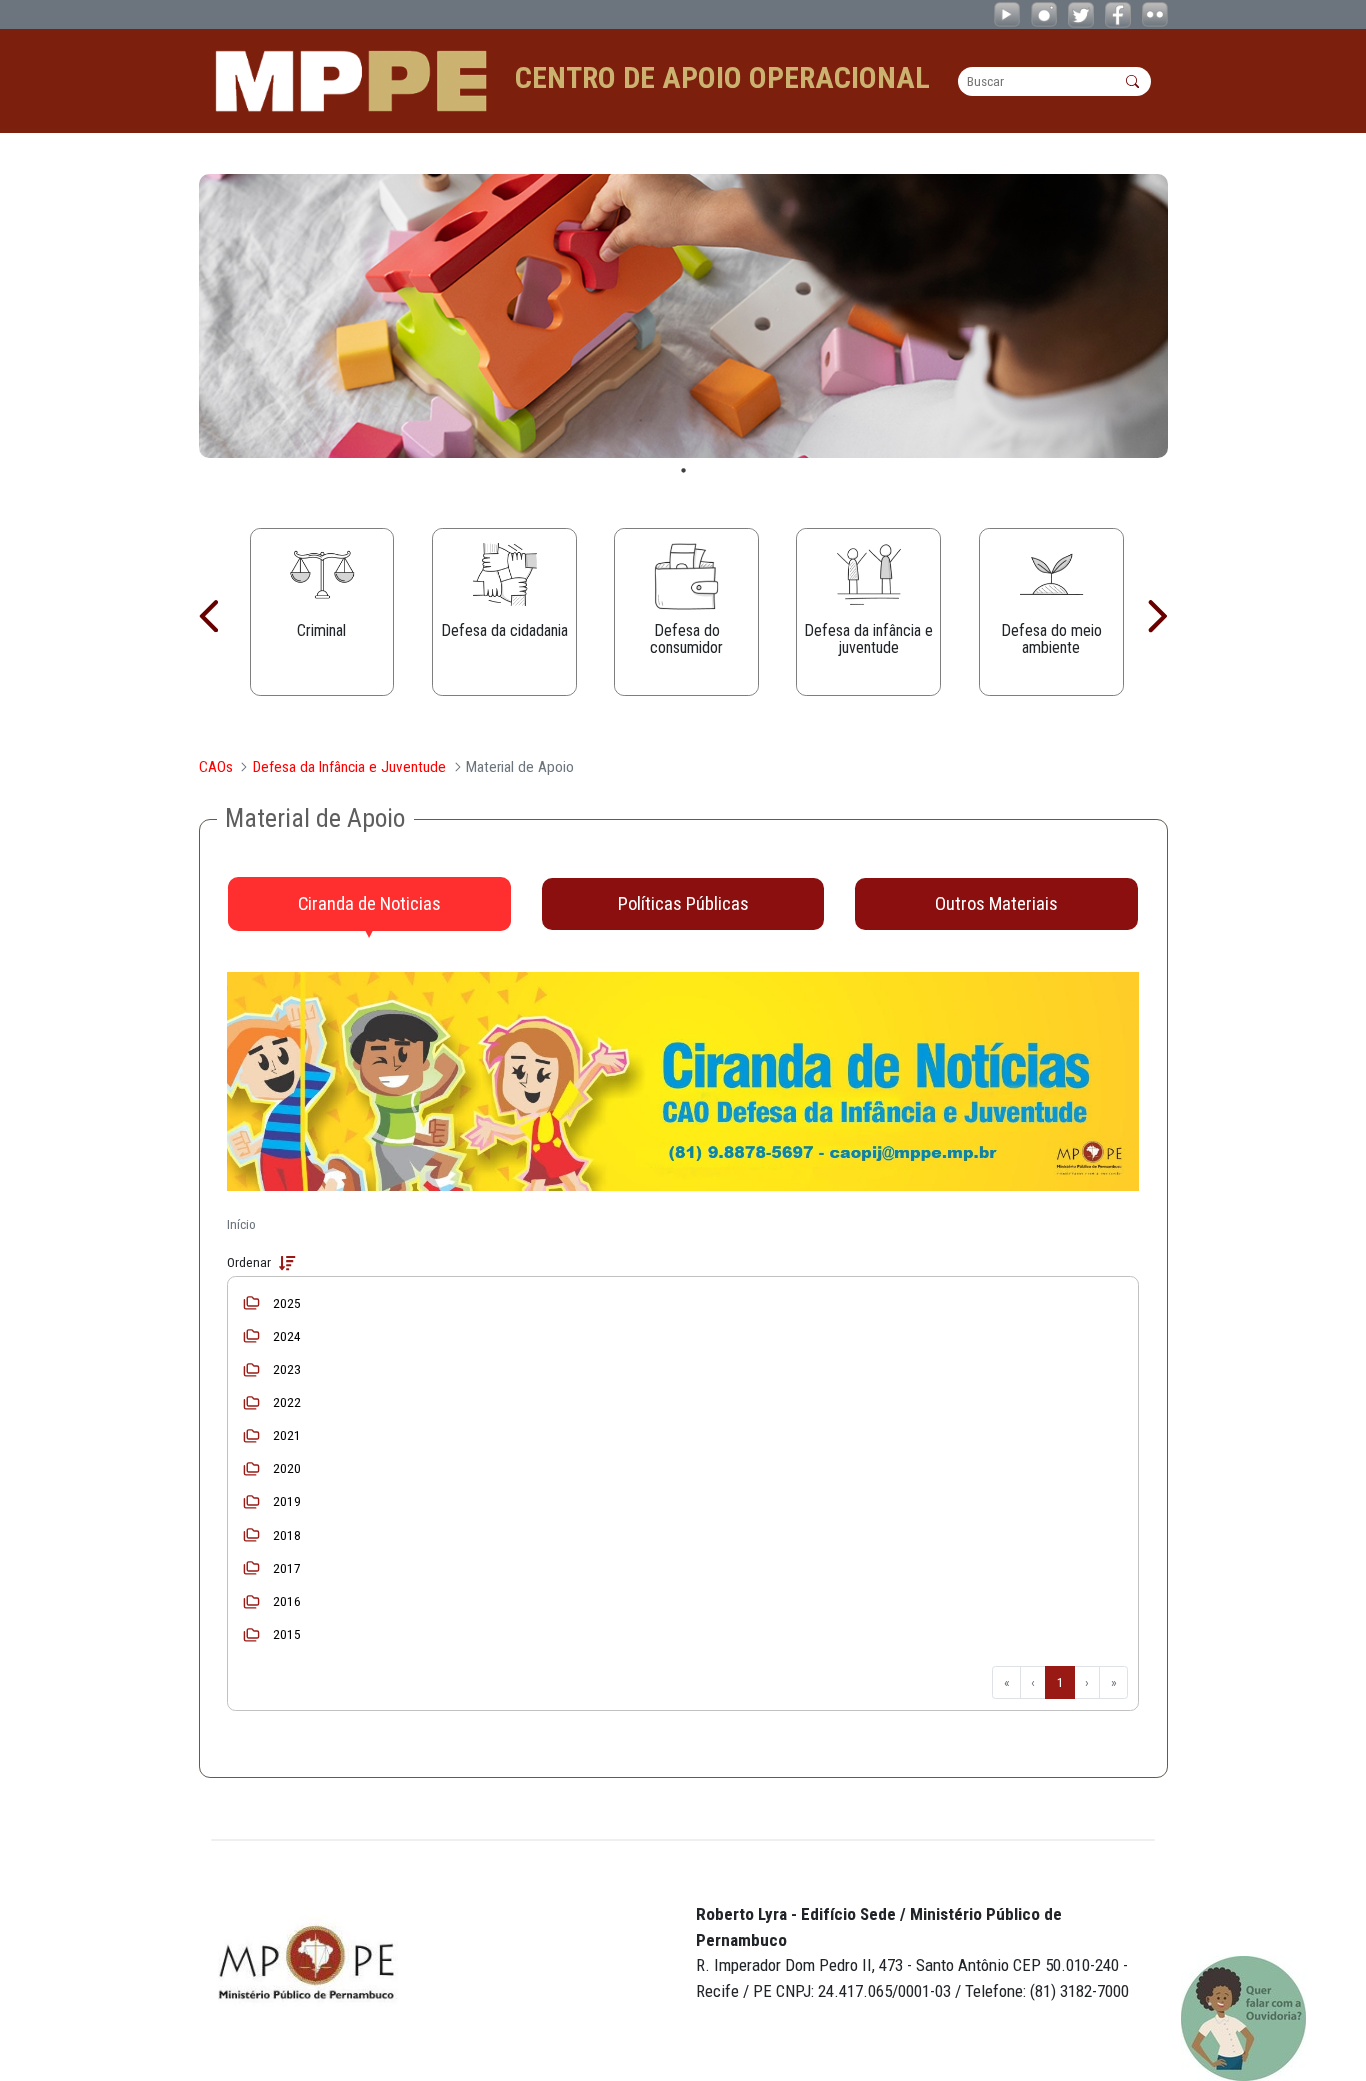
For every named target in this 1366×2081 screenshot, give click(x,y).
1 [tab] (683, 470)
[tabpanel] (683, 316)
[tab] (369, 904)
